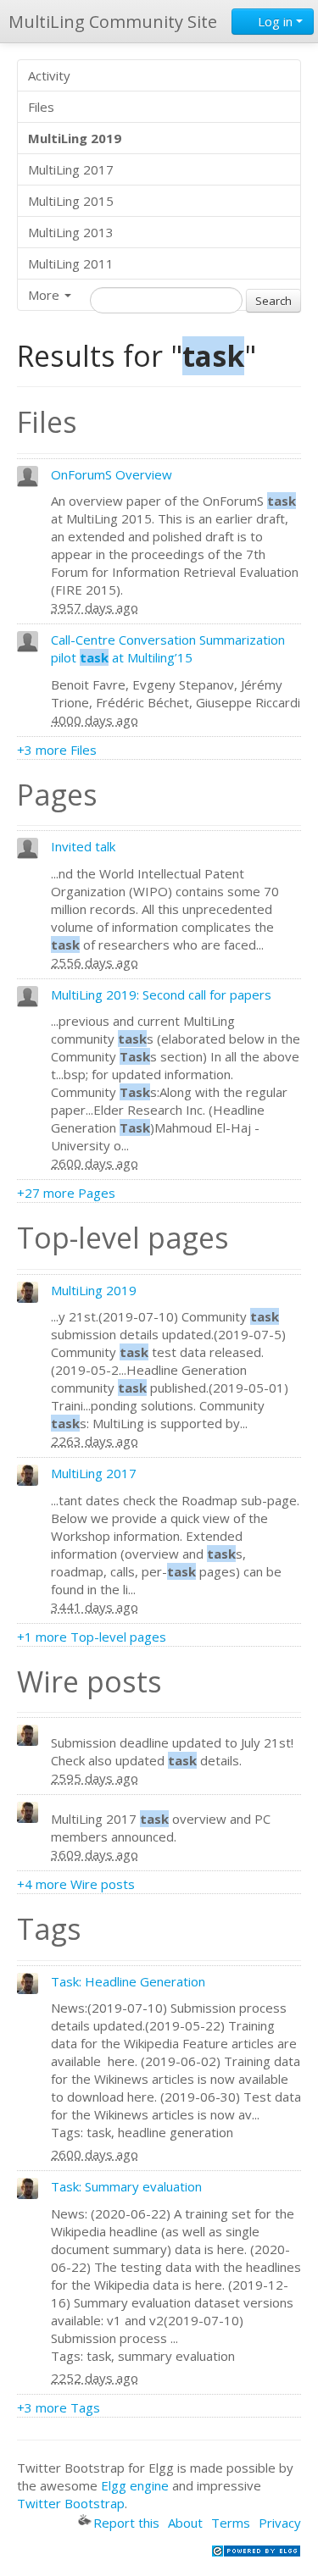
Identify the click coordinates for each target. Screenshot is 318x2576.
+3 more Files (57, 750)
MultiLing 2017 (71, 169)
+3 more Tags (59, 2407)
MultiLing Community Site (113, 22)
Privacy (280, 2523)
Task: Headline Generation (128, 1981)
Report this (126, 2523)
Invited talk (83, 846)
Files (41, 107)
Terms (231, 2523)
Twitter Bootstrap (71, 2503)
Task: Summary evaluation (126, 2186)
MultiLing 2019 (94, 1290)
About (185, 2523)
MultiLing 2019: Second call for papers (161, 994)
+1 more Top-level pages (92, 1637)
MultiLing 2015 (71, 201)
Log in (275, 21)
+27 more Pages (66, 1193)
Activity (49, 75)
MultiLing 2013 (71, 232)
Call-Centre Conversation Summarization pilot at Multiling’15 (168, 648)
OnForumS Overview (112, 474)
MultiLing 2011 (71, 263)
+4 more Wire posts (76, 1884)
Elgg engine (135, 2485)
